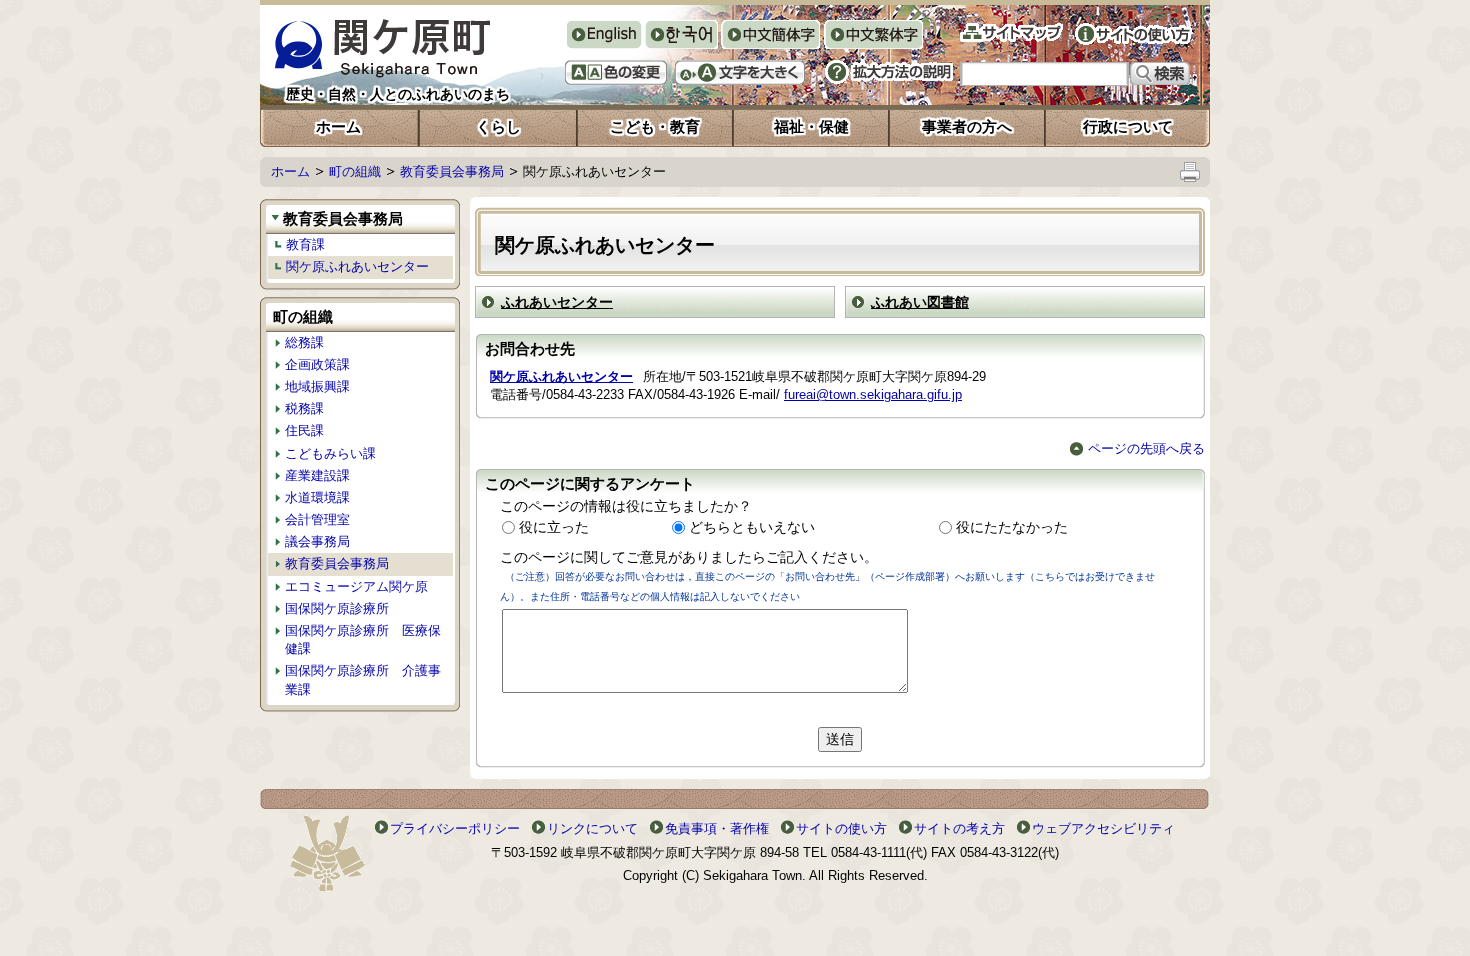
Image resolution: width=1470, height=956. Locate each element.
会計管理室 (317, 519)
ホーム (338, 126)
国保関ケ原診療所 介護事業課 (363, 679)
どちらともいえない (752, 527)
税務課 (304, 408)
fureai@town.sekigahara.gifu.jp (873, 394)
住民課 (304, 430)
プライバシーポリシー (455, 828)
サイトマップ (1011, 32)
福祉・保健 (811, 126)
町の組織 (355, 171)
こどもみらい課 (330, 453)
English (603, 34)
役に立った (554, 527)
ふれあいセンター (557, 302)
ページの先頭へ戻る (1146, 448)
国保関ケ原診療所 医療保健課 (363, 639)
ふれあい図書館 (920, 302)
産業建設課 (317, 475)
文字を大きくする (740, 72)
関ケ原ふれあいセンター (357, 266)
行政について (1128, 126)
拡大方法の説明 (889, 72)
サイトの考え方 (959, 828)
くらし (498, 126)
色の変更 (616, 72)
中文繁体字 (873, 36)
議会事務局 (317, 541)
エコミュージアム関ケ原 (356, 586)
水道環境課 (317, 497)
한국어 (681, 36)
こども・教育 (655, 126)
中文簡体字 (770, 36)
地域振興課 (317, 386)
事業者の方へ (967, 126)
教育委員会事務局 (452, 171)
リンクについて (592, 828)
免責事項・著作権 (717, 828)
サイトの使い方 (1133, 34)
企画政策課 (317, 364)
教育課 (305, 244)
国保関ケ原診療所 (337, 608)
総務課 (304, 342)
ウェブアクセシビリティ (1103, 828)
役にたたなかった (1012, 527)
